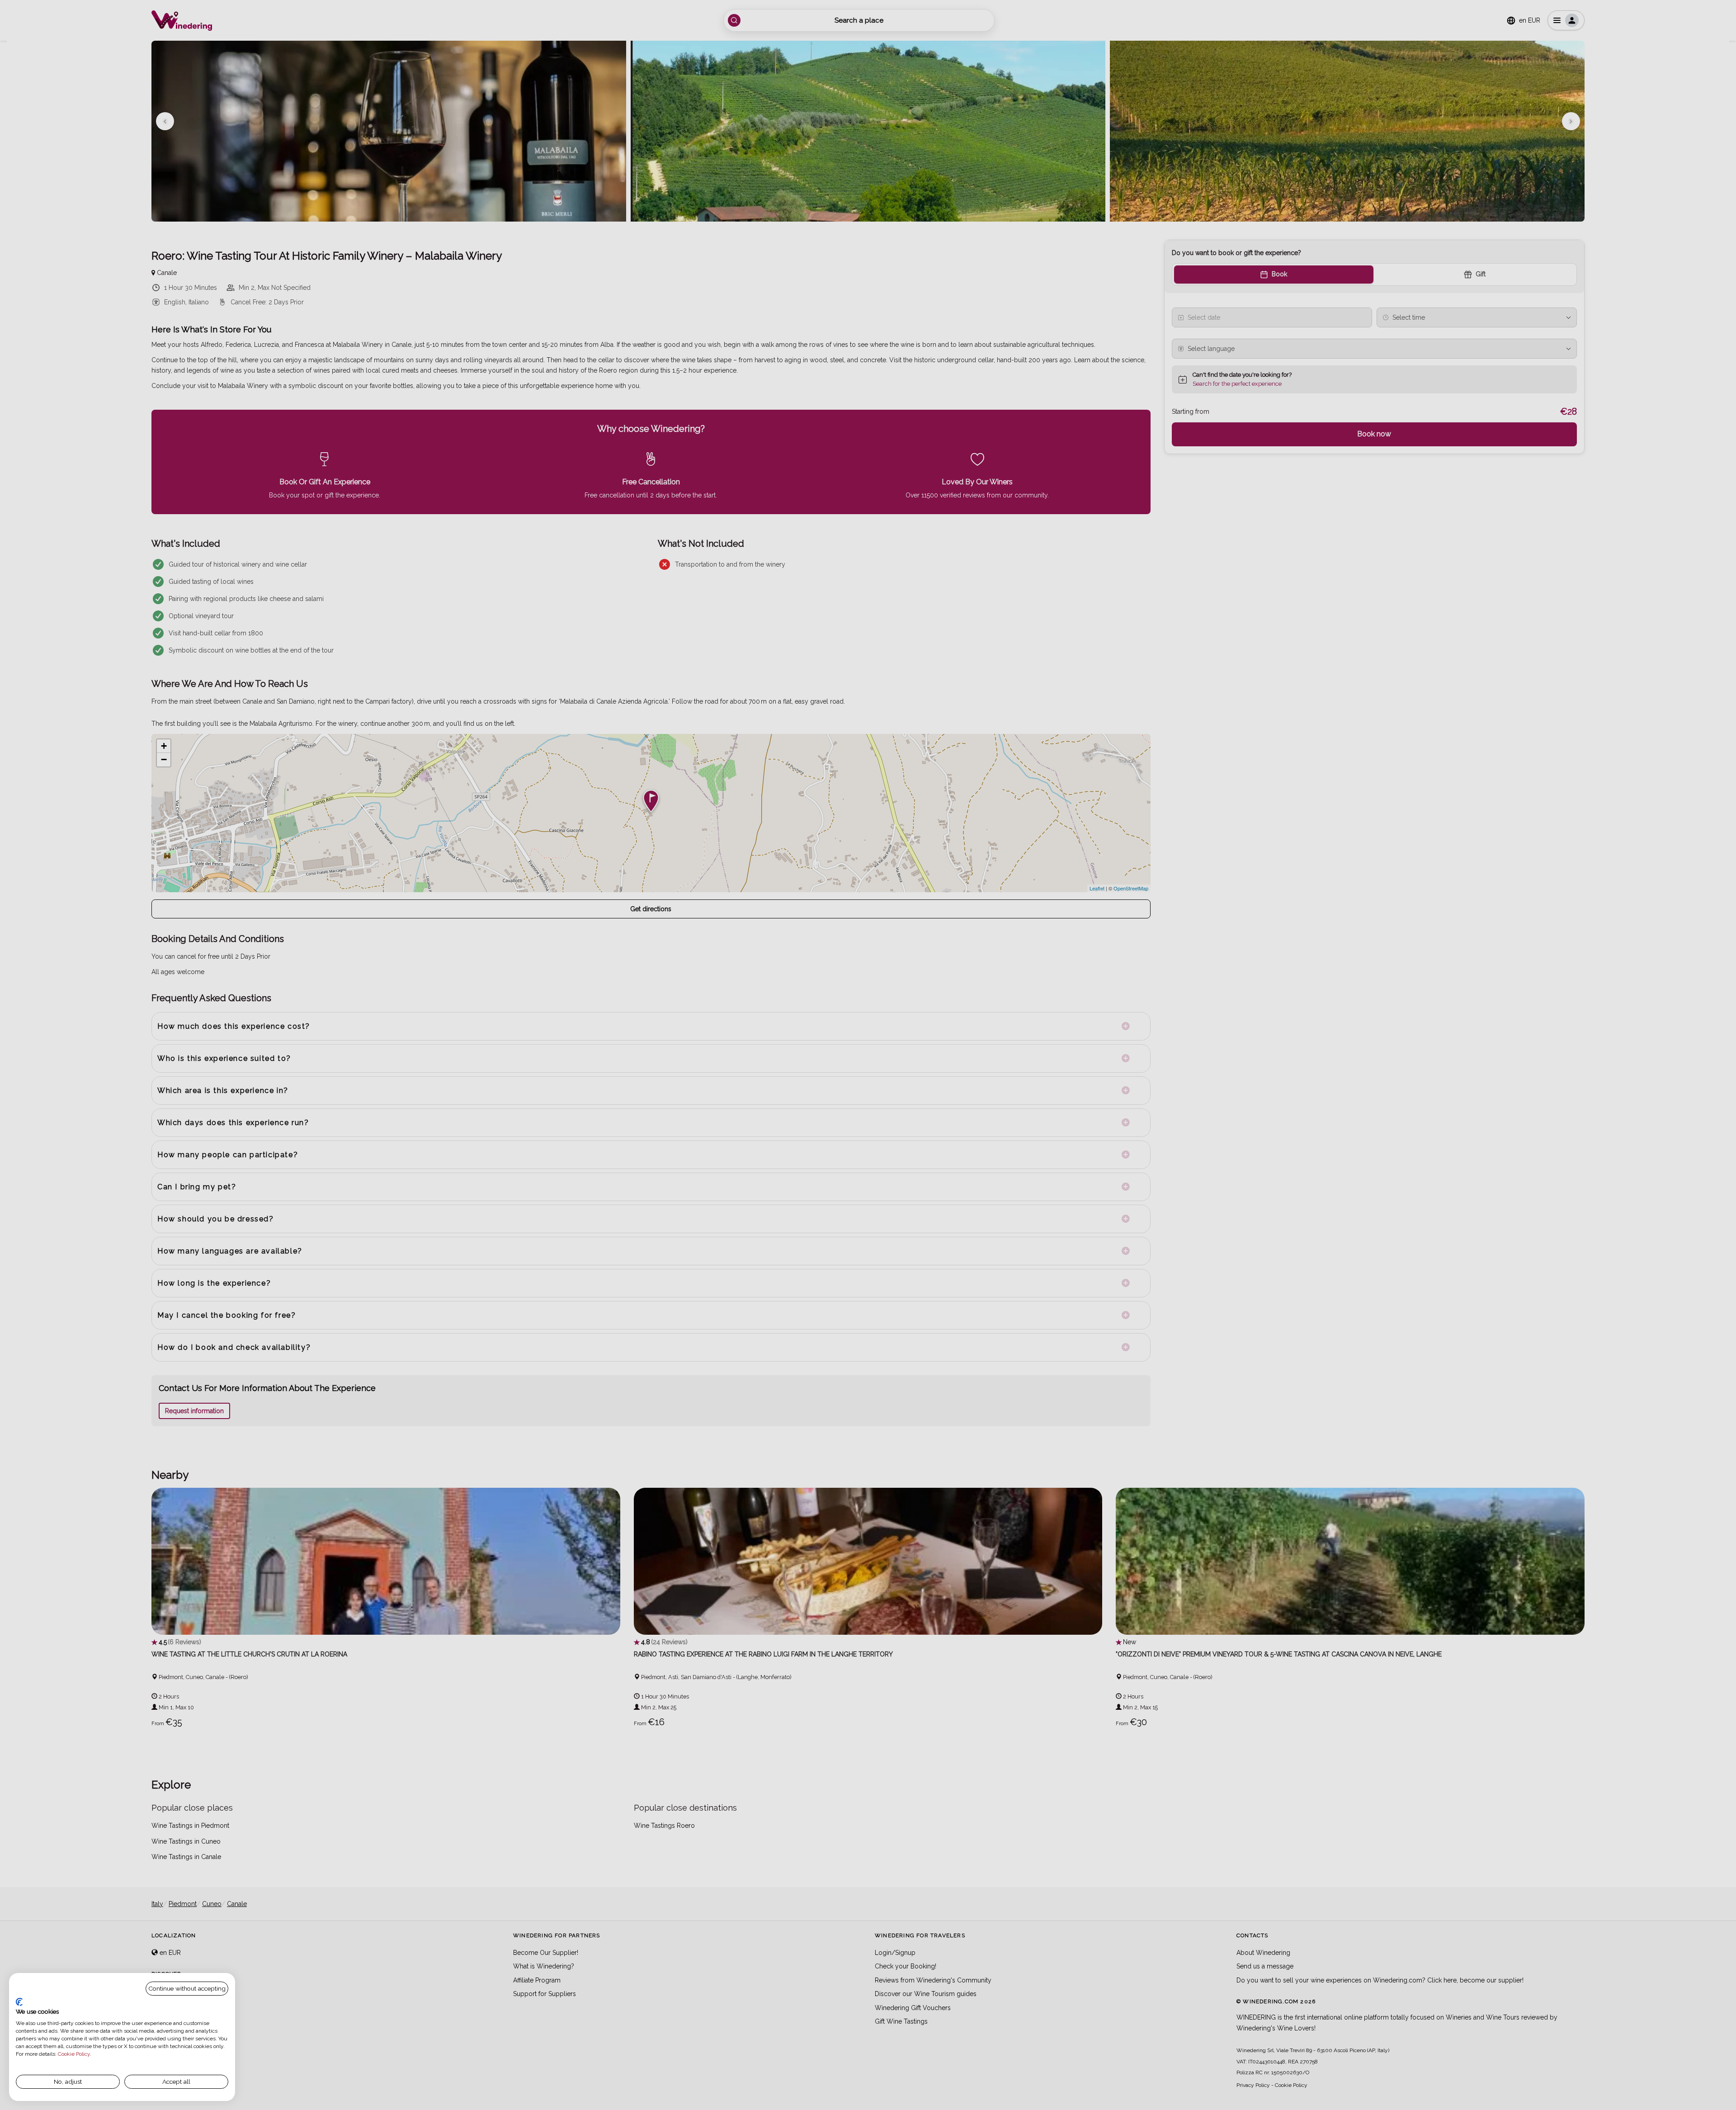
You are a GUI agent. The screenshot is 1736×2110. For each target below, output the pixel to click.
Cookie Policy (74, 2054)
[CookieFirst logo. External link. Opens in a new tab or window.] (19, 2002)
